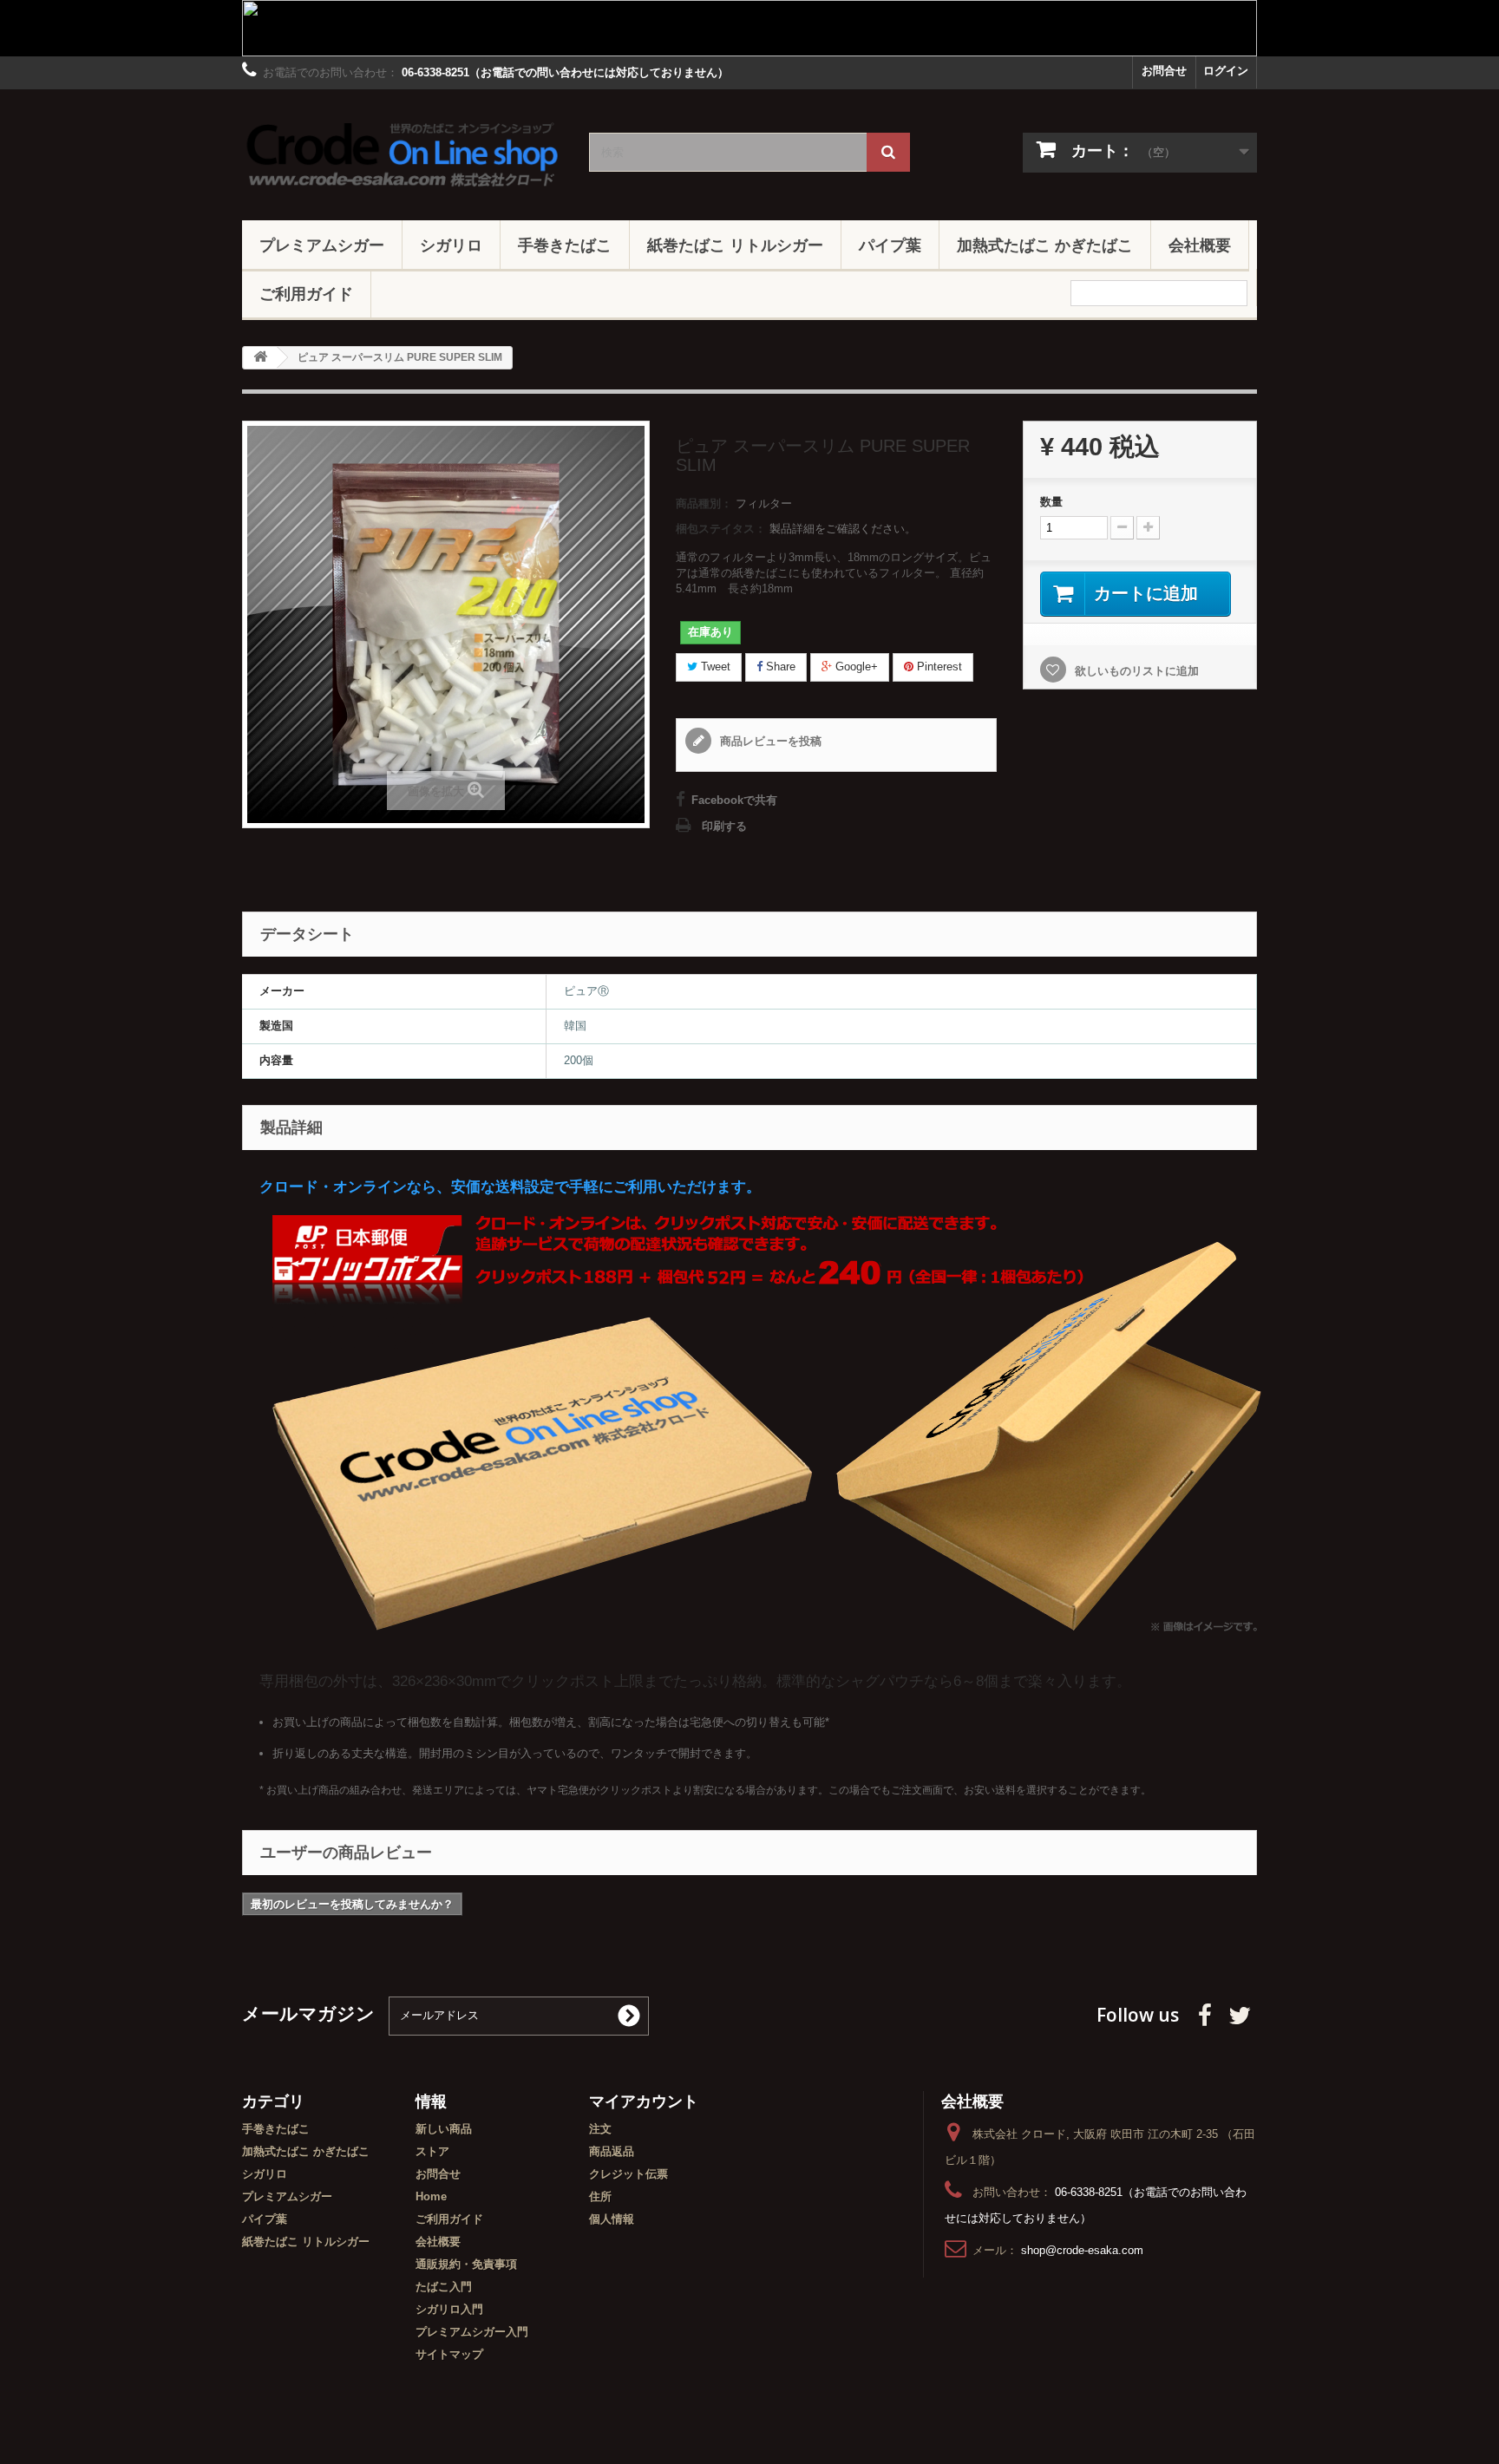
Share (779, 667)
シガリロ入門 (449, 2309)
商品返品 (612, 2151)
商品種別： (704, 503)
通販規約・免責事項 (466, 2264)
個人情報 (612, 2219)
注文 (600, 2129)
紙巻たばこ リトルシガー (735, 245)
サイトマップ (449, 2354)
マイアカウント (644, 2101)
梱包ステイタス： (721, 529)
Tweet (714, 667)
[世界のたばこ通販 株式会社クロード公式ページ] (403, 150)
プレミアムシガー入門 (472, 2332)
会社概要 (1200, 245)
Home (431, 2196)
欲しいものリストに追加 (1135, 671)
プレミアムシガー (322, 245)
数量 (1051, 502)
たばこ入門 (444, 2287)
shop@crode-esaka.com (1082, 2250)
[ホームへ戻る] (260, 358)
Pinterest (938, 667)
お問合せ (1164, 71)
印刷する (724, 826)
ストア (432, 2151)
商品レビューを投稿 (769, 741)
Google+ (855, 667)
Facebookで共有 (734, 800)
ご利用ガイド (306, 293)
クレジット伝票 (628, 2174)
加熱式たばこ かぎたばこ (1045, 245)
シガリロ (451, 245)
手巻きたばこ (565, 245)
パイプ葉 (890, 245)
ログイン (1226, 71)
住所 (600, 2196)
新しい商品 (444, 2129)
